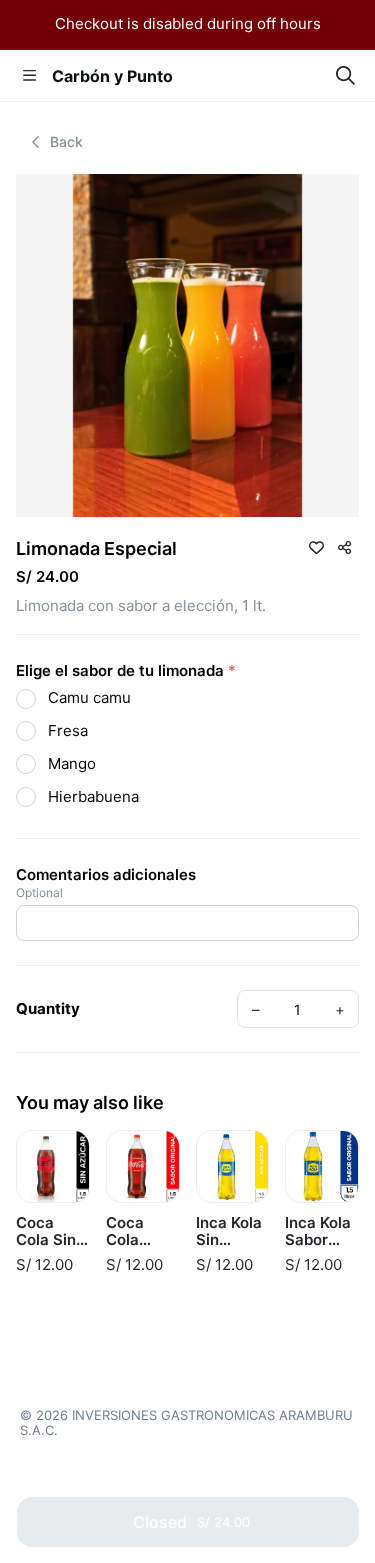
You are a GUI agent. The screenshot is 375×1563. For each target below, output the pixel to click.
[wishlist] (316, 547)
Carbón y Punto (112, 76)
